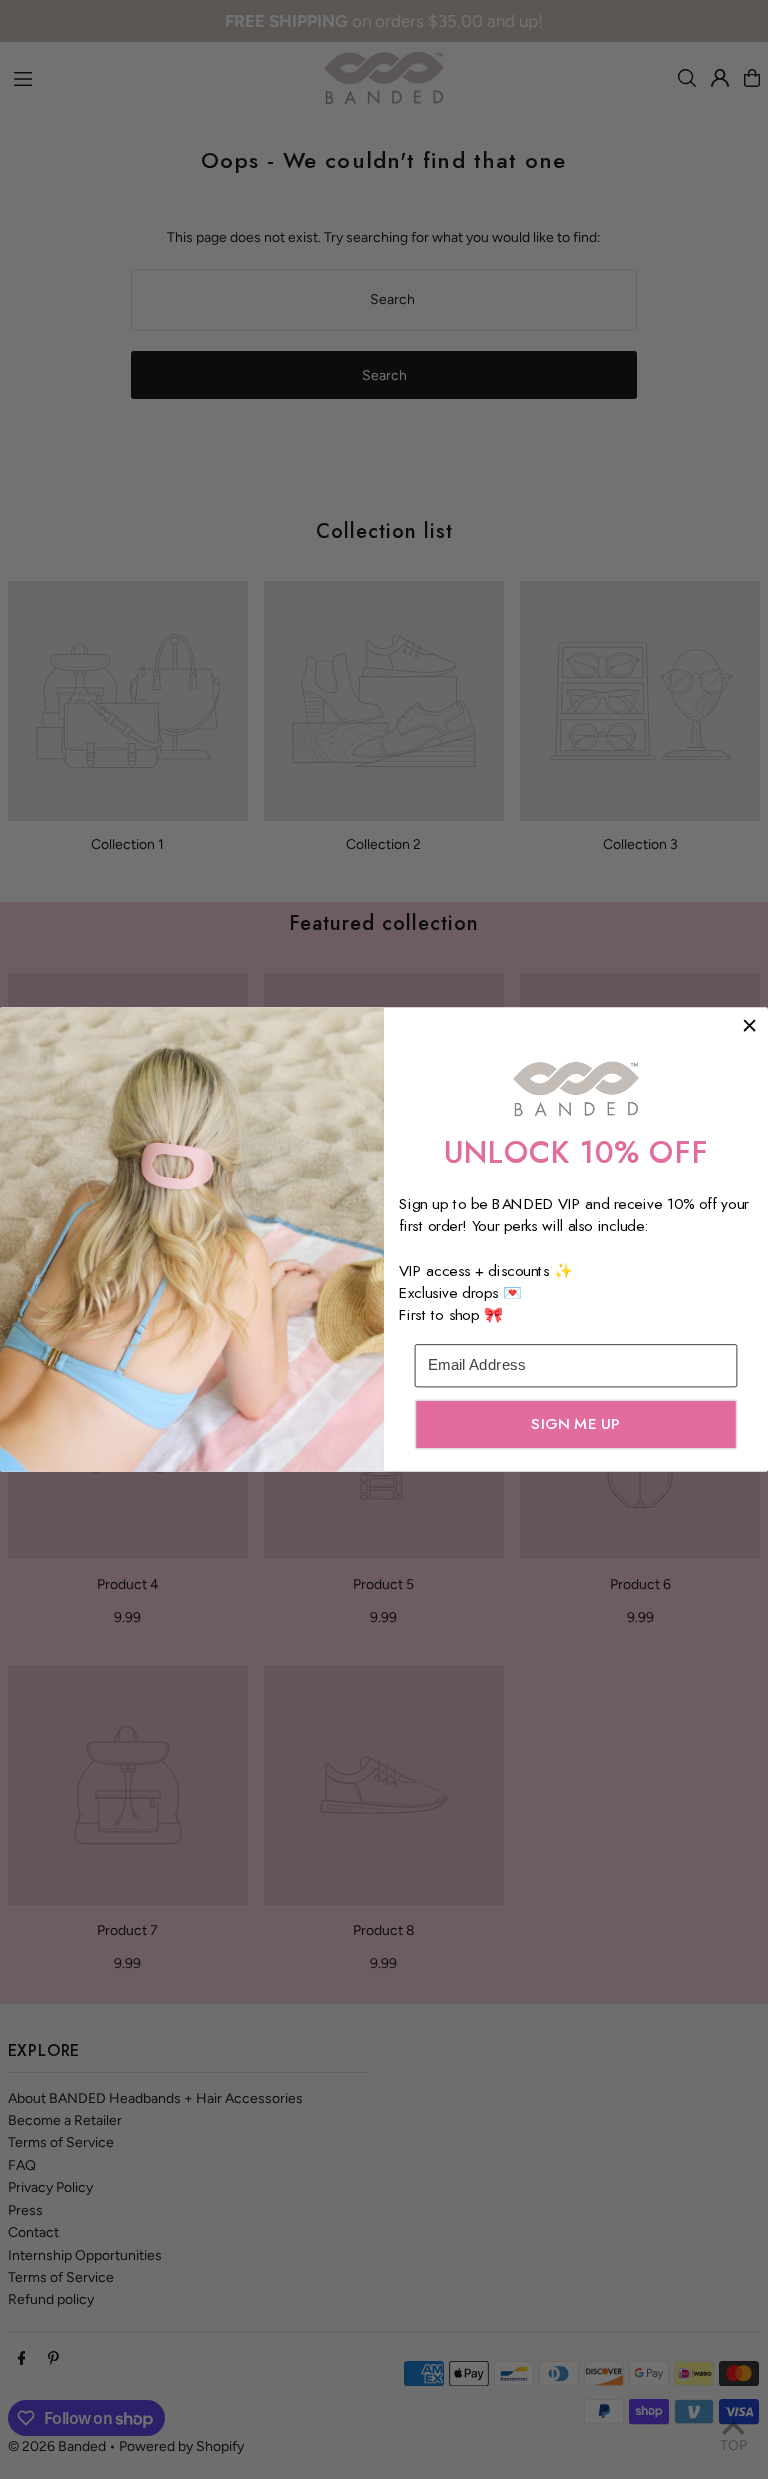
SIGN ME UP (575, 1424)
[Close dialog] (749, 1025)
